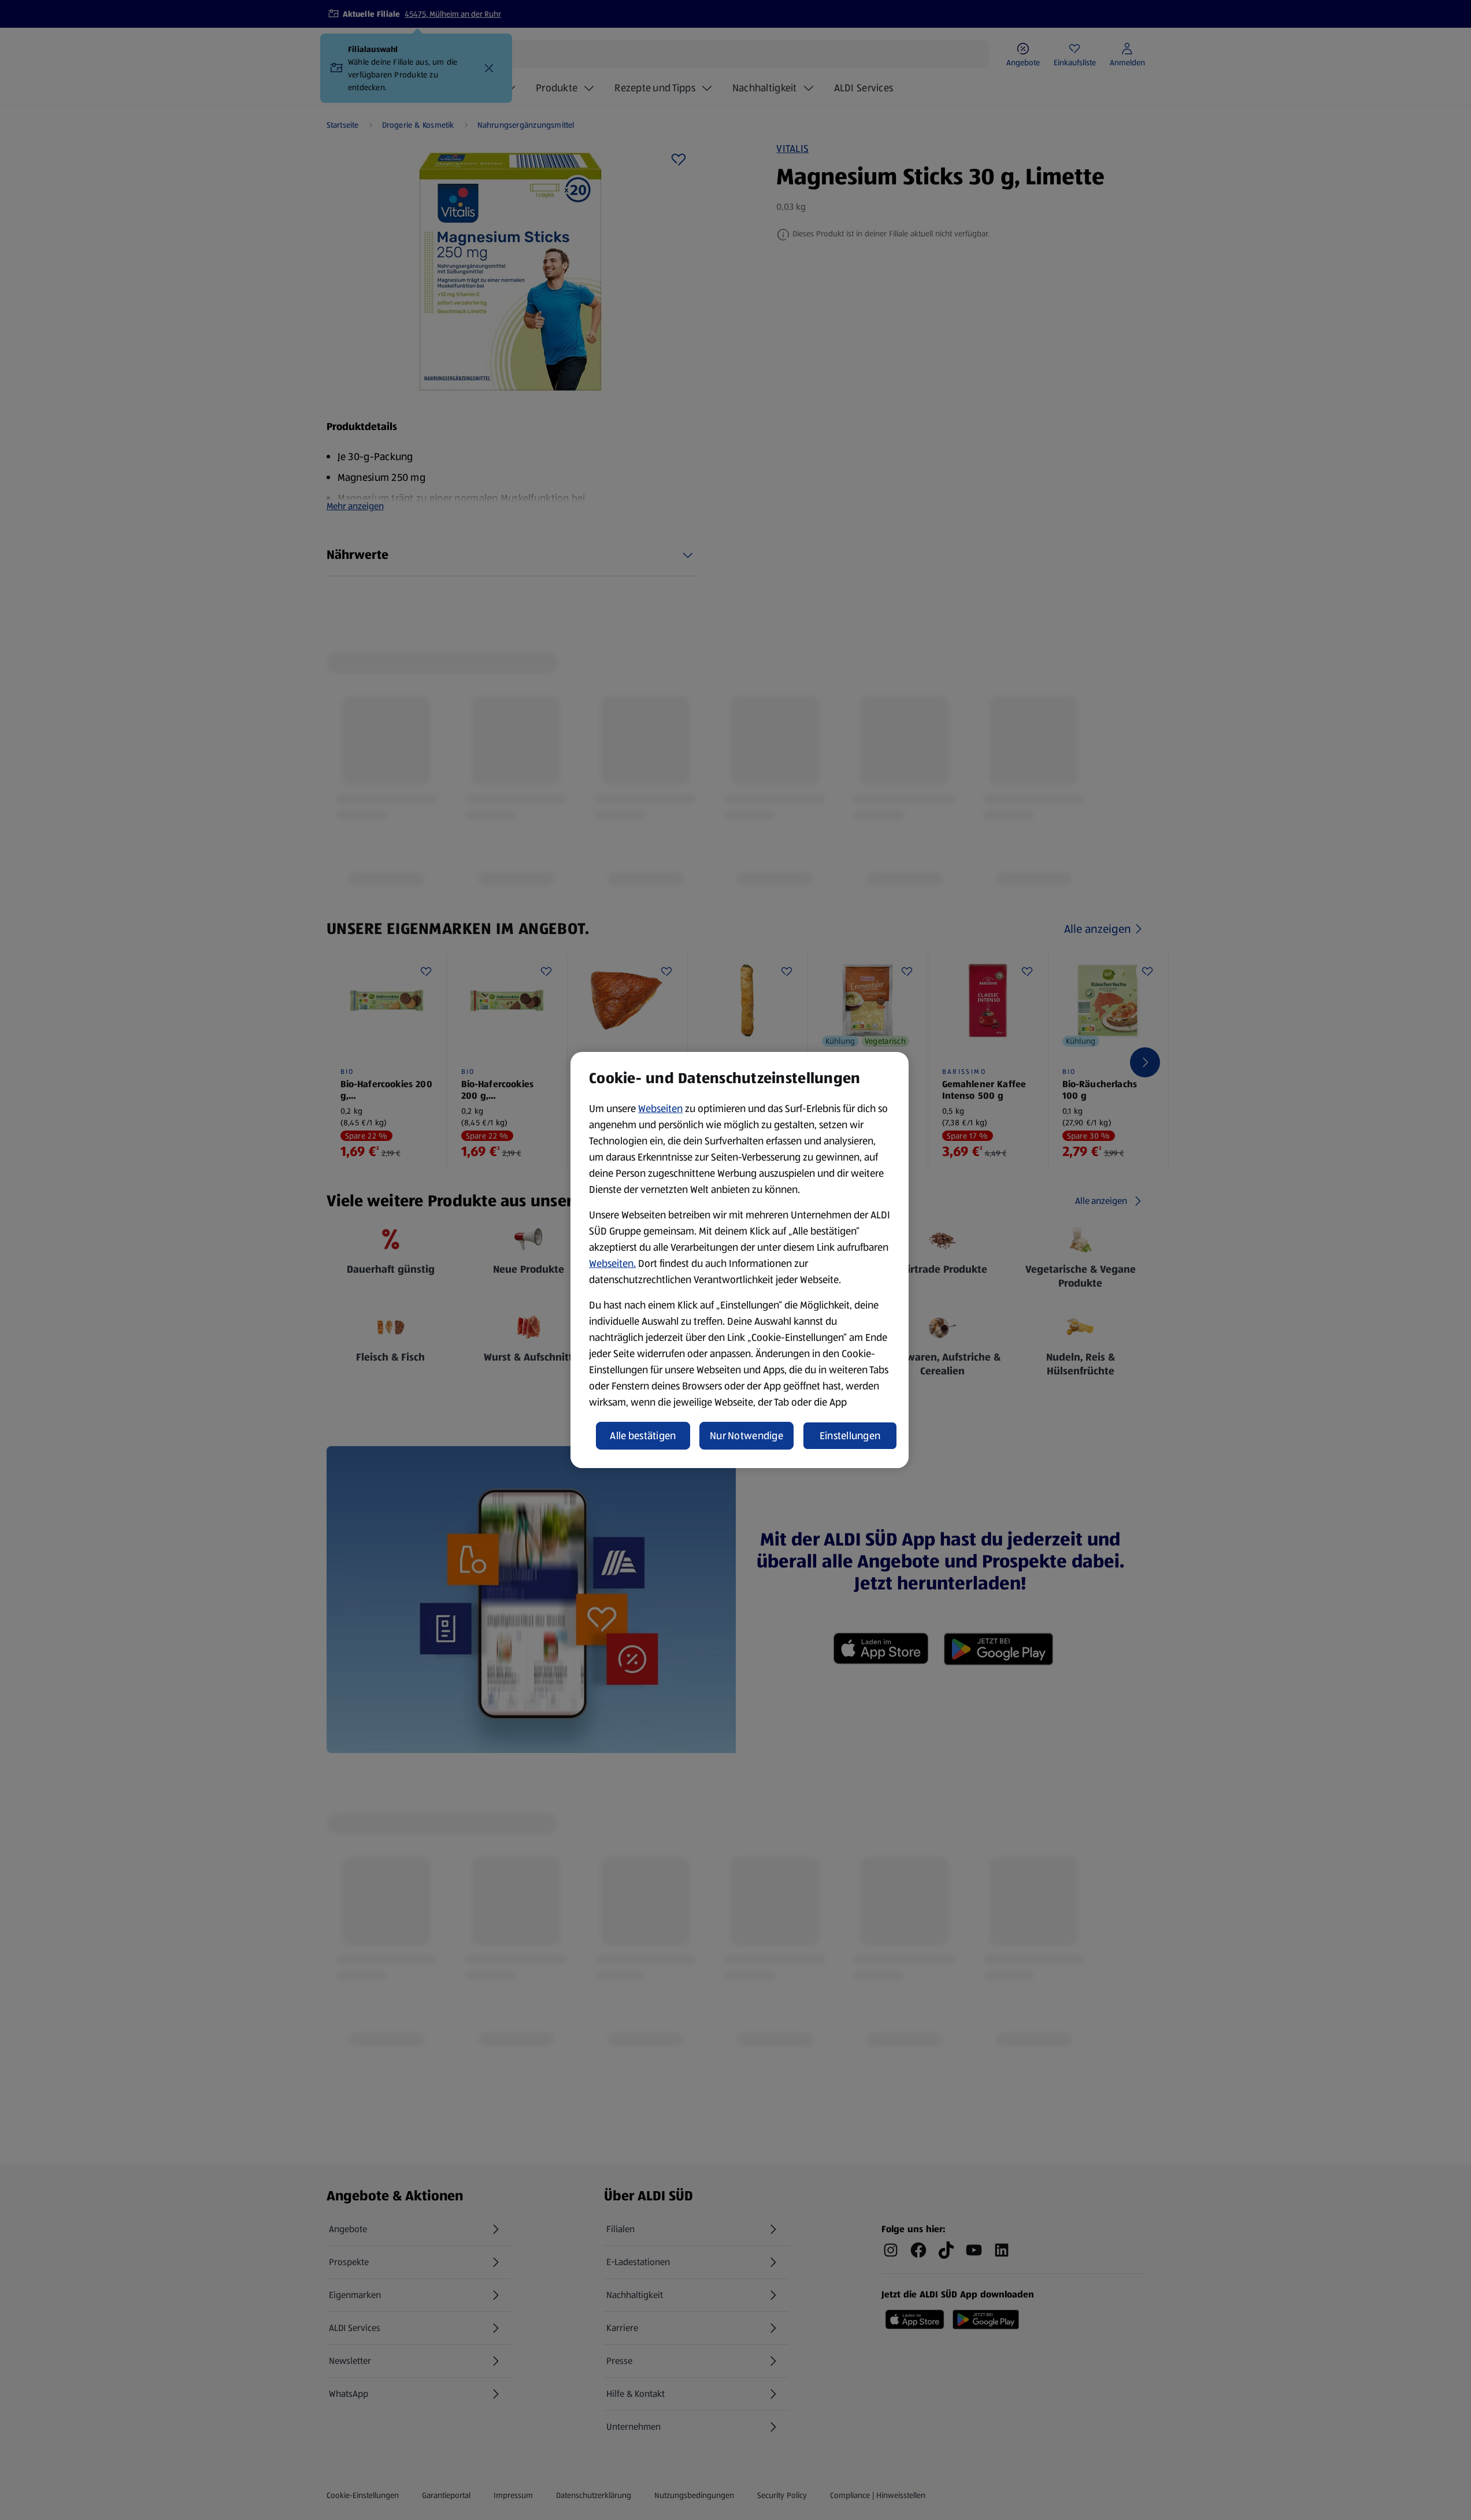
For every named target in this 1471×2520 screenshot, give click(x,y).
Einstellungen (850, 1436)
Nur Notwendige (746, 1436)
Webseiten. (612, 1263)
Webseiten (660, 1109)
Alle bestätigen (643, 1436)
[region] (740, 1260)
